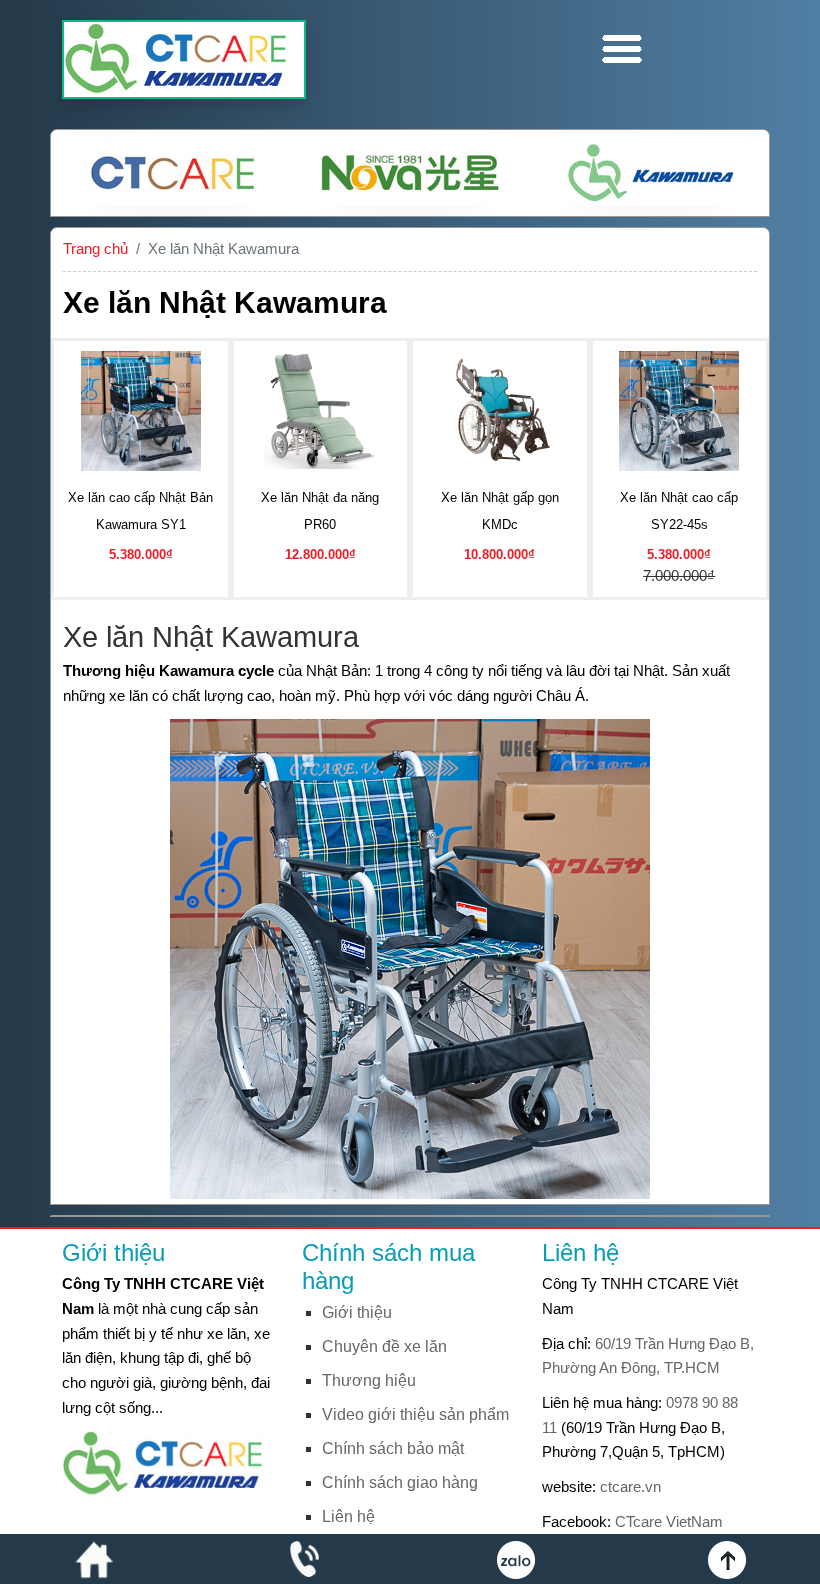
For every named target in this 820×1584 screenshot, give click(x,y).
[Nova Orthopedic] (410, 173)
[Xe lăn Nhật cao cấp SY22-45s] (679, 408)
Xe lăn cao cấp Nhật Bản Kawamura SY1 (140, 511)
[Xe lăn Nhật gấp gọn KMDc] (500, 408)
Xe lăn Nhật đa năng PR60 (320, 511)
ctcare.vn (630, 1486)
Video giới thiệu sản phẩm (415, 1414)
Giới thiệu (357, 1312)
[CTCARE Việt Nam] (172, 173)
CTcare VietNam (669, 1521)
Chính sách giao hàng (400, 1482)
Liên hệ (348, 1516)
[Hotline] (305, 1558)
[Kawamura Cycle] (648, 173)
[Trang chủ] (94, 1558)
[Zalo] (516, 1558)
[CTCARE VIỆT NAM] (170, 1462)
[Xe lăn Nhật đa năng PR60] (320, 408)
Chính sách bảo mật (393, 1448)
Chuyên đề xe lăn (384, 1346)
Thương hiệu (369, 1380)
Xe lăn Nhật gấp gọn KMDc (500, 511)
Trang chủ (95, 248)
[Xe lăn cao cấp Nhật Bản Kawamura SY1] (141, 408)
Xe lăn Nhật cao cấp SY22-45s (679, 511)
